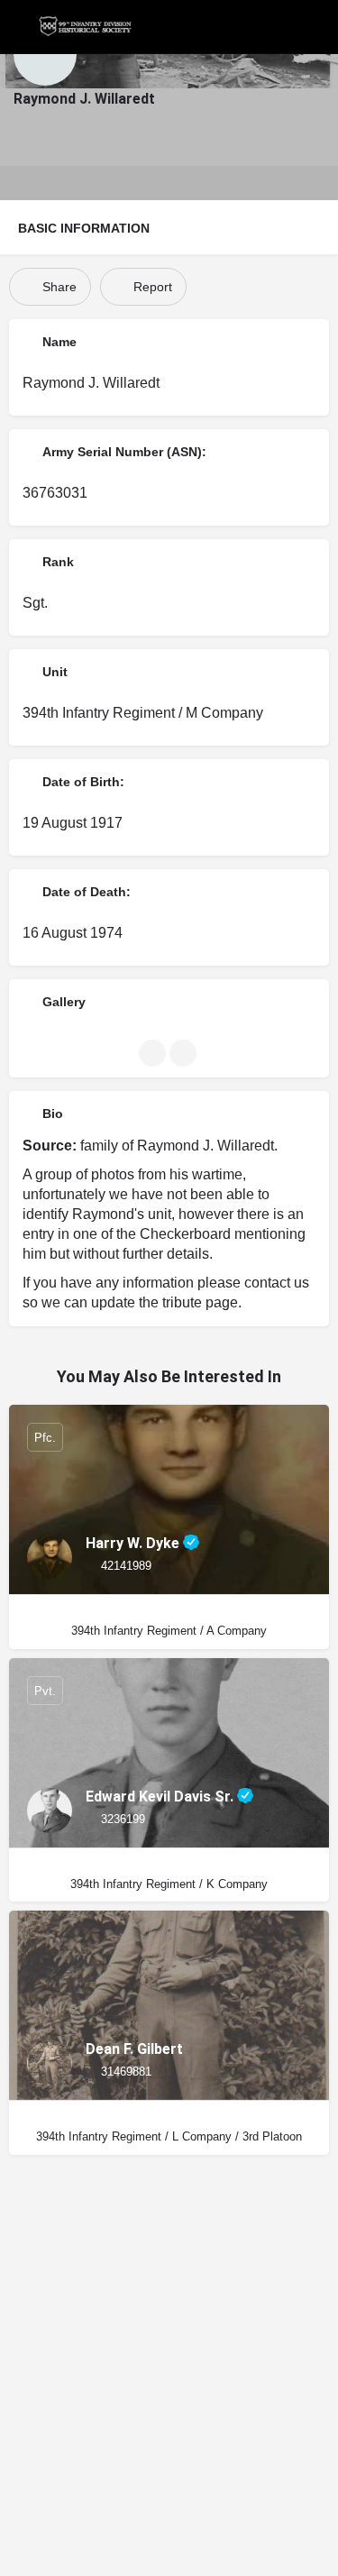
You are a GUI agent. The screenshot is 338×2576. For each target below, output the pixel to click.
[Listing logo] (45, 54)
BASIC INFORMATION (84, 228)
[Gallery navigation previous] (154, 1053)
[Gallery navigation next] (185, 1053)
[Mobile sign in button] (320, 26)
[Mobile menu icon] (19, 27)
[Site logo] (87, 27)
